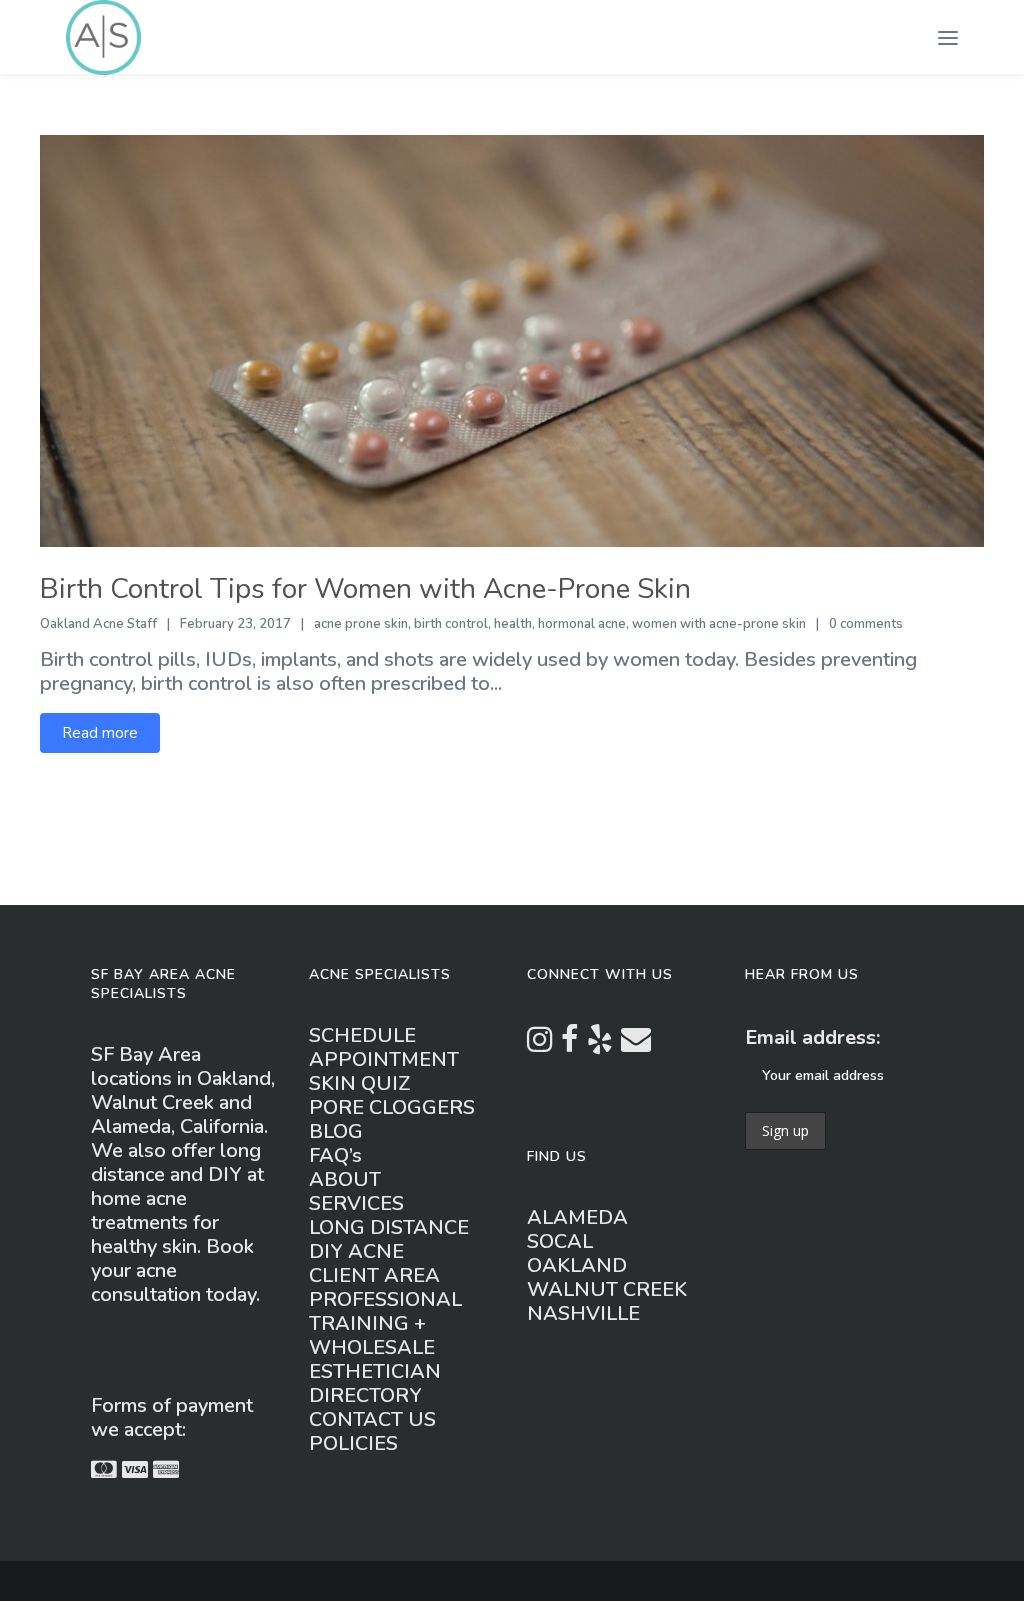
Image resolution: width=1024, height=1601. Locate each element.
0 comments (866, 624)
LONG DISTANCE (389, 1227)
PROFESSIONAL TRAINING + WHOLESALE (385, 1323)
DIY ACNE (356, 1251)
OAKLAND (577, 1265)
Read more (100, 733)
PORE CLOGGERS (392, 1107)
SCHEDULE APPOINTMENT (384, 1047)
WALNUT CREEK (607, 1289)
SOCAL (560, 1241)
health (513, 624)
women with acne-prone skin (719, 624)
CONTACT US (372, 1419)
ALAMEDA (577, 1217)
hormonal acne (582, 624)
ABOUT (345, 1179)
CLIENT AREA (374, 1275)
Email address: (812, 1037)
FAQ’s (335, 1155)
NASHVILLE (583, 1313)
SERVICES (356, 1203)
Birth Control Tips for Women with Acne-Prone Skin (365, 589)
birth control (451, 624)
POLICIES (353, 1443)
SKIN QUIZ (360, 1083)
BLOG (336, 1131)
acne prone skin (361, 624)
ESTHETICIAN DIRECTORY (375, 1383)
